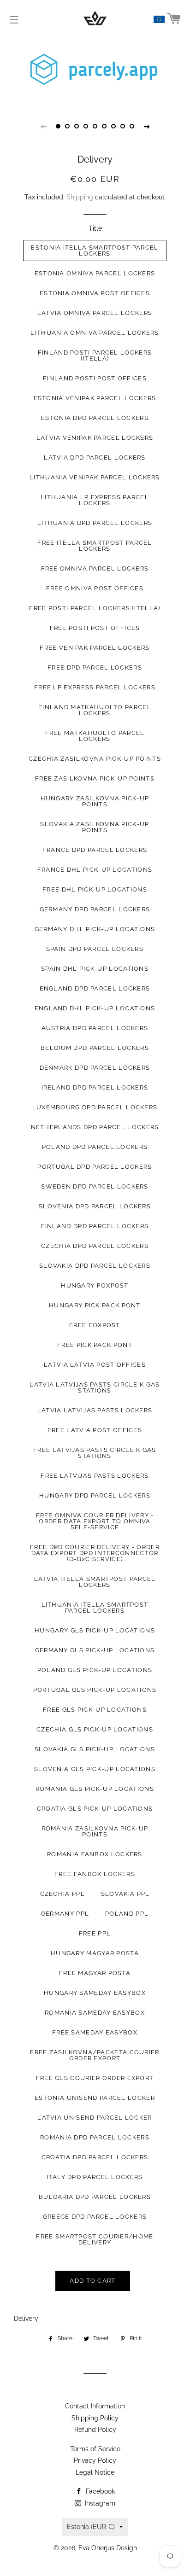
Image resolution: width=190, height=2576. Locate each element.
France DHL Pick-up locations (95, 870)
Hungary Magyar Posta (95, 1953)
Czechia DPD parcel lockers (95, 1246)
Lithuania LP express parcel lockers (95, 500)
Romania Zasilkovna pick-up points (95, 1831)
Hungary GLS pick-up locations (95, 1630)
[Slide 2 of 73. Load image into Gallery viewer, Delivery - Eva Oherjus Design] (67, 126)
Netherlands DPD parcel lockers (95, 1127)
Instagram (99, 2503)
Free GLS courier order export (95, 2078)
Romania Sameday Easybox (95, 2013)
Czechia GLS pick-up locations (95, 1729)
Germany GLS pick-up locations (95, 1650)
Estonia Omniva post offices (95, 293)
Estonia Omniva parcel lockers (95, 273)
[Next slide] (147, 126)
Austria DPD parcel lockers (95, 1028)
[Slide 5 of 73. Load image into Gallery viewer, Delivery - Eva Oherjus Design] (95, 126)
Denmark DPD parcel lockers (95, 1068)
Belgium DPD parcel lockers (95, 1048)
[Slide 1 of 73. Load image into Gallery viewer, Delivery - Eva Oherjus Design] (58, 126)
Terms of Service (95, 2449)
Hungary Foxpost (95, 1285)
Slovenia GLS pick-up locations (95, 1769)
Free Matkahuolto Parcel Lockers (95, 736)
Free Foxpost (95, 1325)
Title (95, 228)
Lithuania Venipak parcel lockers (95, 477)
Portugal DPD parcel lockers (95, 1167)
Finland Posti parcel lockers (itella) (95, 356)
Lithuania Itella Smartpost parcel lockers (95, 1608)
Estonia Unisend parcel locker (95, 2098)
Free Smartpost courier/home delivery (95, 2239)
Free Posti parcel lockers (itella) (95, 608)
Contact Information (95, 2406)
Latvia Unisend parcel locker (95, 2118)
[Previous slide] (43, 126)
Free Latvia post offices (95, 1430)
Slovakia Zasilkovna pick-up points (95, 827)
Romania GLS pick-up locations (95, 1789)
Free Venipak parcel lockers (95, 648)
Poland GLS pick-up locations (95, 1670)
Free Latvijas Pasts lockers (95, 1476)
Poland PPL (127, 1914)
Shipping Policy (95, 2418)
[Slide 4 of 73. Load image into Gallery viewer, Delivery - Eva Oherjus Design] (86, 126)
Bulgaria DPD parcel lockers (95, 2197)
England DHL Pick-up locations (95, 1008)
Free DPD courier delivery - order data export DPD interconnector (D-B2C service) (95, 1553)
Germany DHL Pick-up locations (95, 929)
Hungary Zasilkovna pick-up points (95, 801)
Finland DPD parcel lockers (95, 1226)
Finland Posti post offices (95, 378)
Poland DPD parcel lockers (95, 1147)
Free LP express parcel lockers (95, 687)
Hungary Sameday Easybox (95, 1993)
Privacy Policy (95, 2460)
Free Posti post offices (95, 628)
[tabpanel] (95, 71)
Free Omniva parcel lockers (95, 568)
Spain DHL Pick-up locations (95, 969)
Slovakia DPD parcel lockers (95, 1266)
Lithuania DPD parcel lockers (95, 523)
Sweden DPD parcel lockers (95, 1186)
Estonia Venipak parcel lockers (95, 398)
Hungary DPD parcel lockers (95, 1495)
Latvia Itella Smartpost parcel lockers (95, 1582)
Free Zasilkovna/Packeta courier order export (95, 2055)
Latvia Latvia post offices (95, 1365)
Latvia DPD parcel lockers (95, 458)
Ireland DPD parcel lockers (95, 1087)
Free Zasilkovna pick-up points (95, 778)
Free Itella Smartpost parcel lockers (95, 546)
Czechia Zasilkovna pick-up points (95, 759)
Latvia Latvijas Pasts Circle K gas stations (95, 1387)
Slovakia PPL (125, 1894)
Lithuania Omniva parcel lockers (95, 333)
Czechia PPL (62, 1894)
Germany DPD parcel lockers (95, 909)
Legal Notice (95, 2472)
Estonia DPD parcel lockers (95, 418)
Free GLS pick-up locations (95, 1710)
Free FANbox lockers (95, 1874)
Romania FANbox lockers (95, 1854)
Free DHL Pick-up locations (95, 889)
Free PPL (95, 1933)
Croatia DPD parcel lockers (95, 2157)
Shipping (80, 197)
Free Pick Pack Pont (95, 1345)
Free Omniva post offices (95, 588)
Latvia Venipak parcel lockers (95, 438)
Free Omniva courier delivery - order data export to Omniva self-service (95, 1521)
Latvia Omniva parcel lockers (95, 313)
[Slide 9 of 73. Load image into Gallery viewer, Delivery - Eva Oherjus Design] (132, 126)
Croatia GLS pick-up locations (95, 1809)
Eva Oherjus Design (108, 2548)
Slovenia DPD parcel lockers (95, 1206)
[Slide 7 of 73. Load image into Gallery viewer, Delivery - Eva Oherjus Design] (113, 126)
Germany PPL (65, 1914)
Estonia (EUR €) (91, 2527)
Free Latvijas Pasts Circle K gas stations (95, 1453)
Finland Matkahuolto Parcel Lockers (95, 710)
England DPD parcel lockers (95, 988)
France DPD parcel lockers (95, 850)
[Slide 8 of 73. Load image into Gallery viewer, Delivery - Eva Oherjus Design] (123, 126)
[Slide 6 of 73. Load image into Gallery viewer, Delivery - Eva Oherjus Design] (104, 126)
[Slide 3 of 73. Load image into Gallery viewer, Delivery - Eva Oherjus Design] (77, 126)
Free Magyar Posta (95, 1973)
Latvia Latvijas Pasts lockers (95, 1410)
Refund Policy (95, 2430)
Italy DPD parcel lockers (95, 2177)
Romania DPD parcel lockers (95, 2137)
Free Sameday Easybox (95, 2032)
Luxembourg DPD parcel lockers (95, 1107)
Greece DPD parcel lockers (95, 2217)
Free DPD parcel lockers (95, 667)
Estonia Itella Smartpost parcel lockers (95, 251)
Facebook (99, 2491)
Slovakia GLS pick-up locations (95, 1749)
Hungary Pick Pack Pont (95, 1305)
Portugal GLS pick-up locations (95, 1690)
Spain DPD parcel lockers (95, 949)
